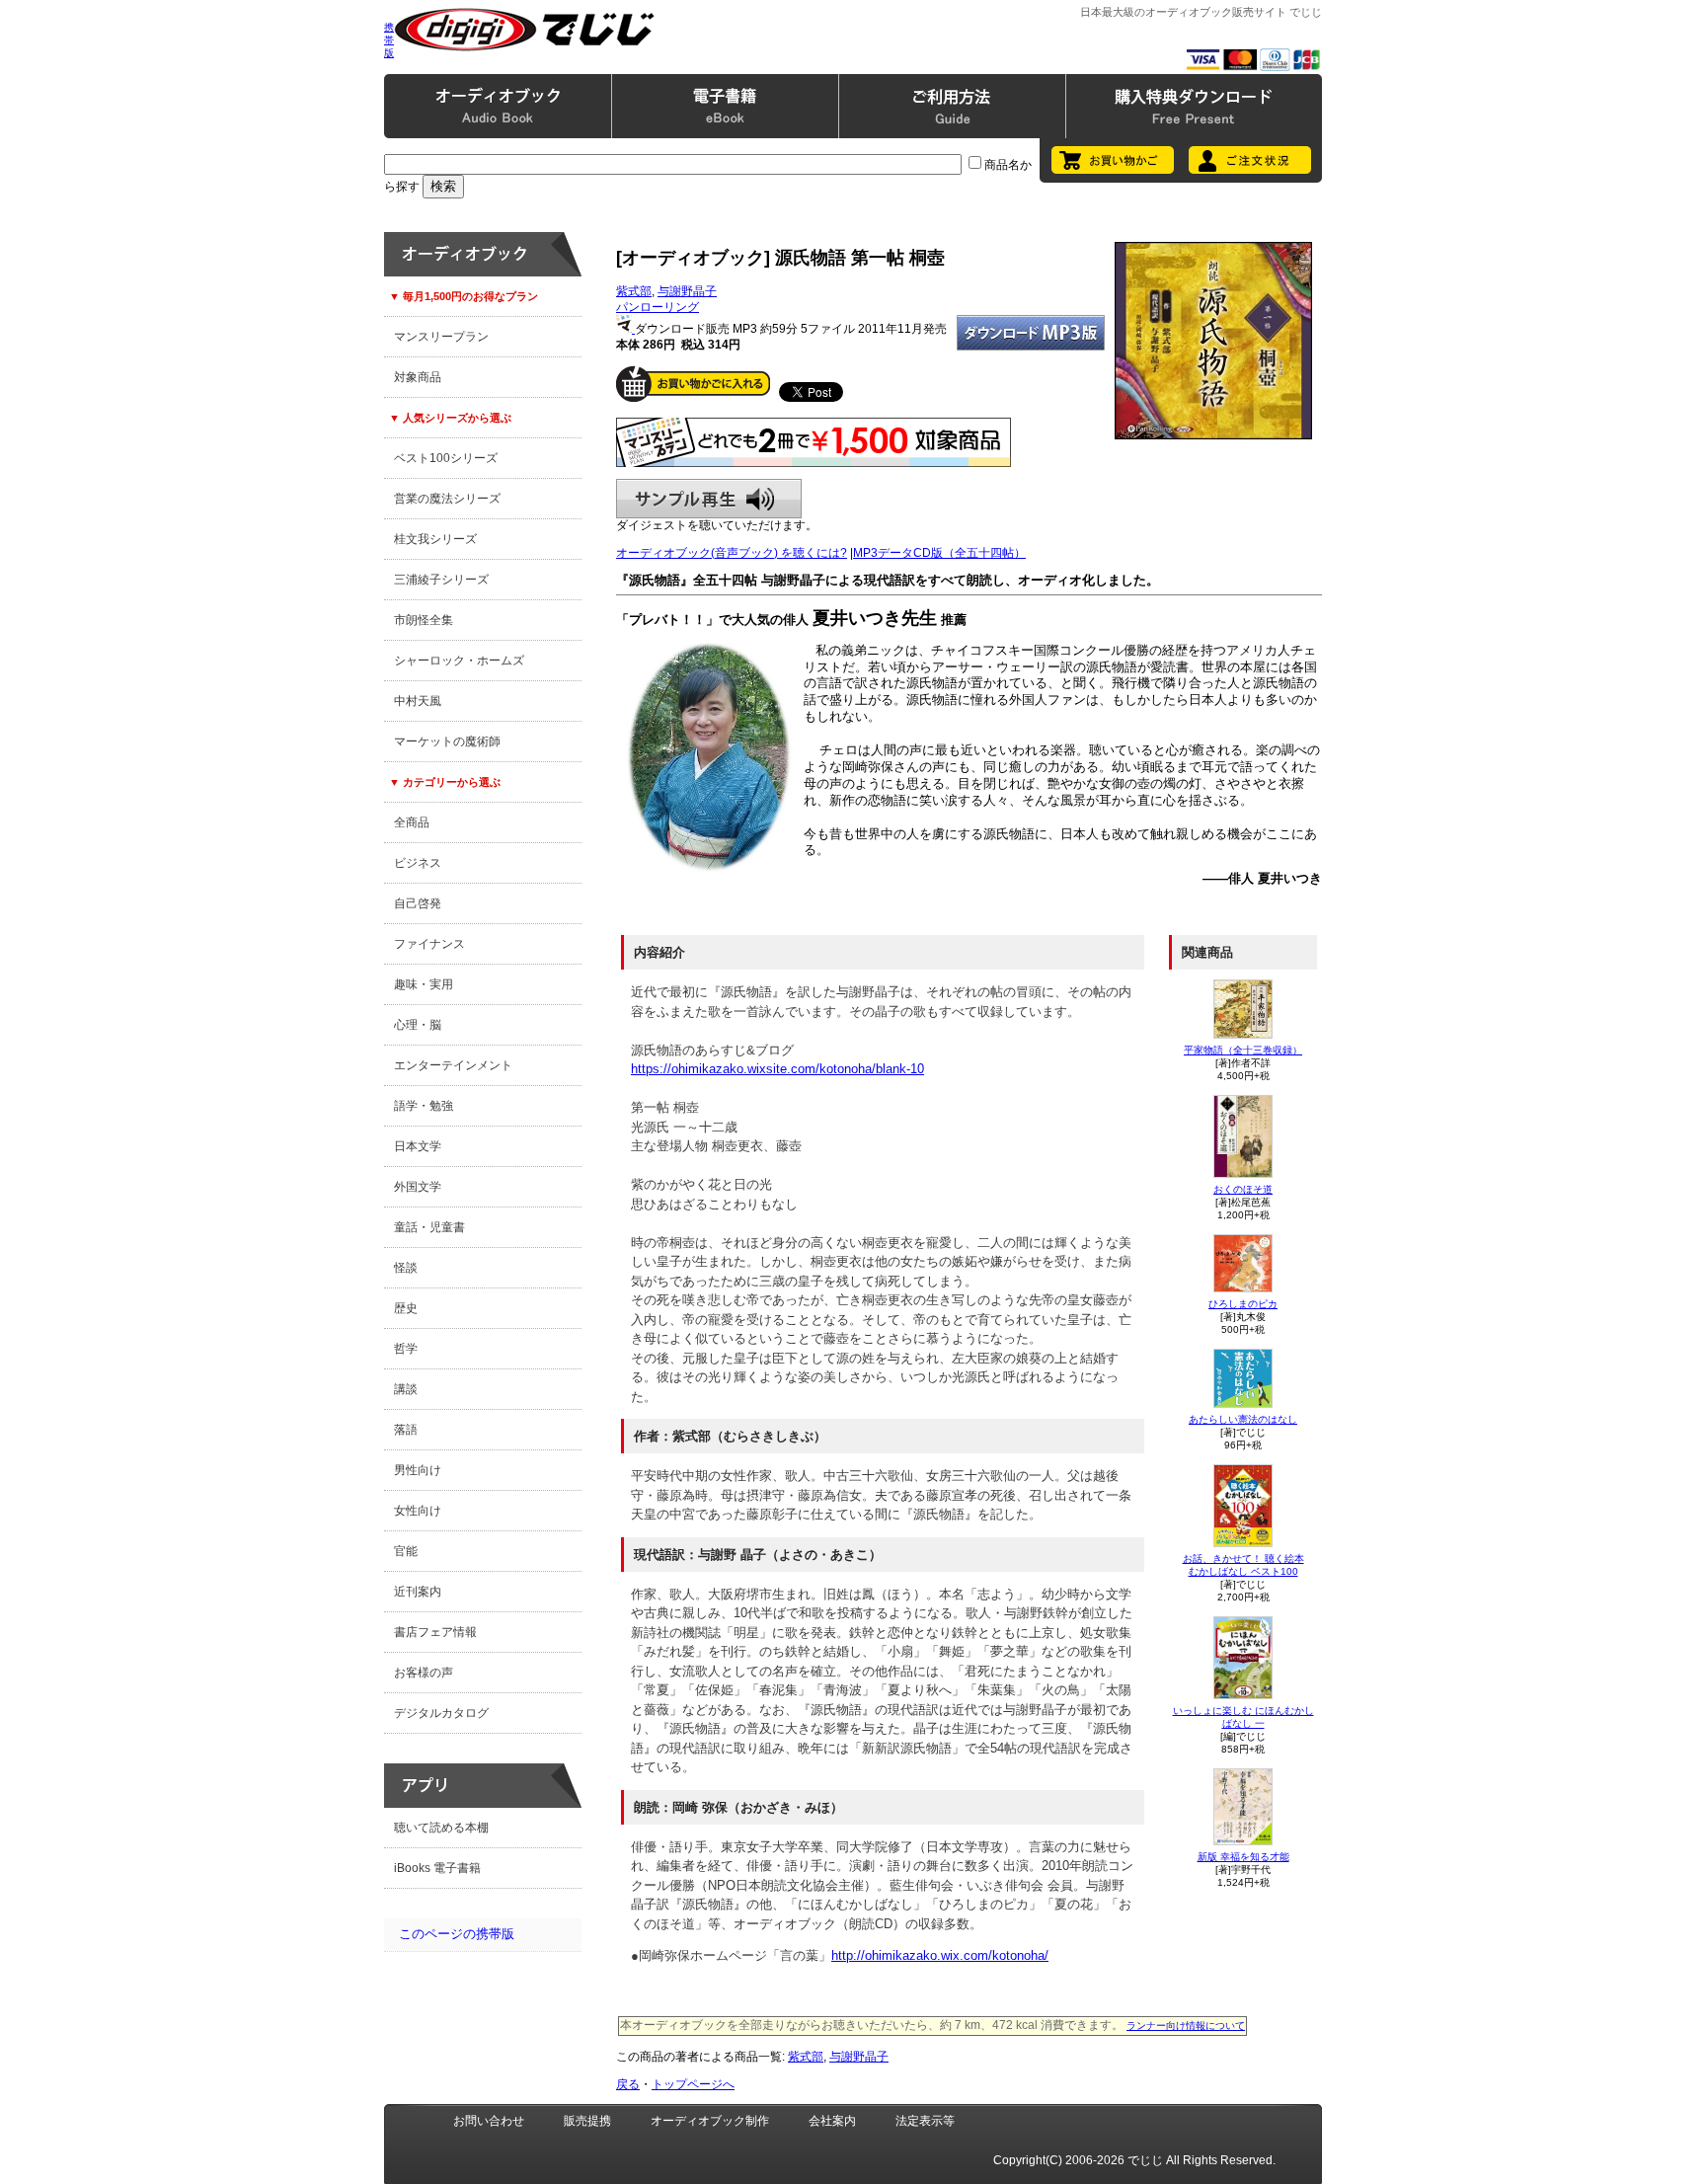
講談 (406, 1389)
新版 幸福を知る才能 (1243, 1857)
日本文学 (418, 1146)
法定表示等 (925, 2121)
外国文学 (418, 1187)
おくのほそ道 (1243, 1189)
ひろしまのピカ (1243, 1304)
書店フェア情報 (435, 1632)
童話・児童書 (429, 1227)
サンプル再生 (709, 499)
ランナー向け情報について (1186, 2026)
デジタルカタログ (441, 1713)
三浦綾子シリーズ (441, 580)
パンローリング (658, 307)
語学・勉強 (424, 1106)
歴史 (406, 1308)
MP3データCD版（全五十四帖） (939, 553)
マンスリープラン (441, 337)
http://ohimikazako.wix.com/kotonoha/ (940, 1955)
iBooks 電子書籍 (437, 1868)
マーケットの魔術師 (447, 741)
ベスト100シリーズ (446, 458)
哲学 (406, 1349)
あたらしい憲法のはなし (1243, 1419)
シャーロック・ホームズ (459, 661)
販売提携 (587, 2121)
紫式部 (634, 291)
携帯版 (389, 40)
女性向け (418, 1511)
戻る (628, 2084)
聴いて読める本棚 (441, 1828)
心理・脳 (418, 1025)
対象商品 (418, 377)
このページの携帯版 (457, 1934)
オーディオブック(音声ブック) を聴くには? (732, 553)
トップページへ (693, 2084)
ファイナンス (429, 944)
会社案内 (832, 2121)
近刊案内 (418, 1592)
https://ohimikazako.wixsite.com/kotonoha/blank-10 (777, 1069)
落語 (406, 1430)
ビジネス (418, 863)
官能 (406, 1551)
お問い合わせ (489, 2121)
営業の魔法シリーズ (447, 499)
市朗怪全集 (424, 620)
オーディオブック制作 (710, 2121)
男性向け (418, 1470)
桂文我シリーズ (435, 539)
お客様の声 (424, 1673)
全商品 (412, 822)
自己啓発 (418, 903)
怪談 (406, 1268)
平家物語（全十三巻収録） (1243, 1050)
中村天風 (418, 701)
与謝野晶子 (687, 291)
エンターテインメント (453, 1065)
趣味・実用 (424, 984)
